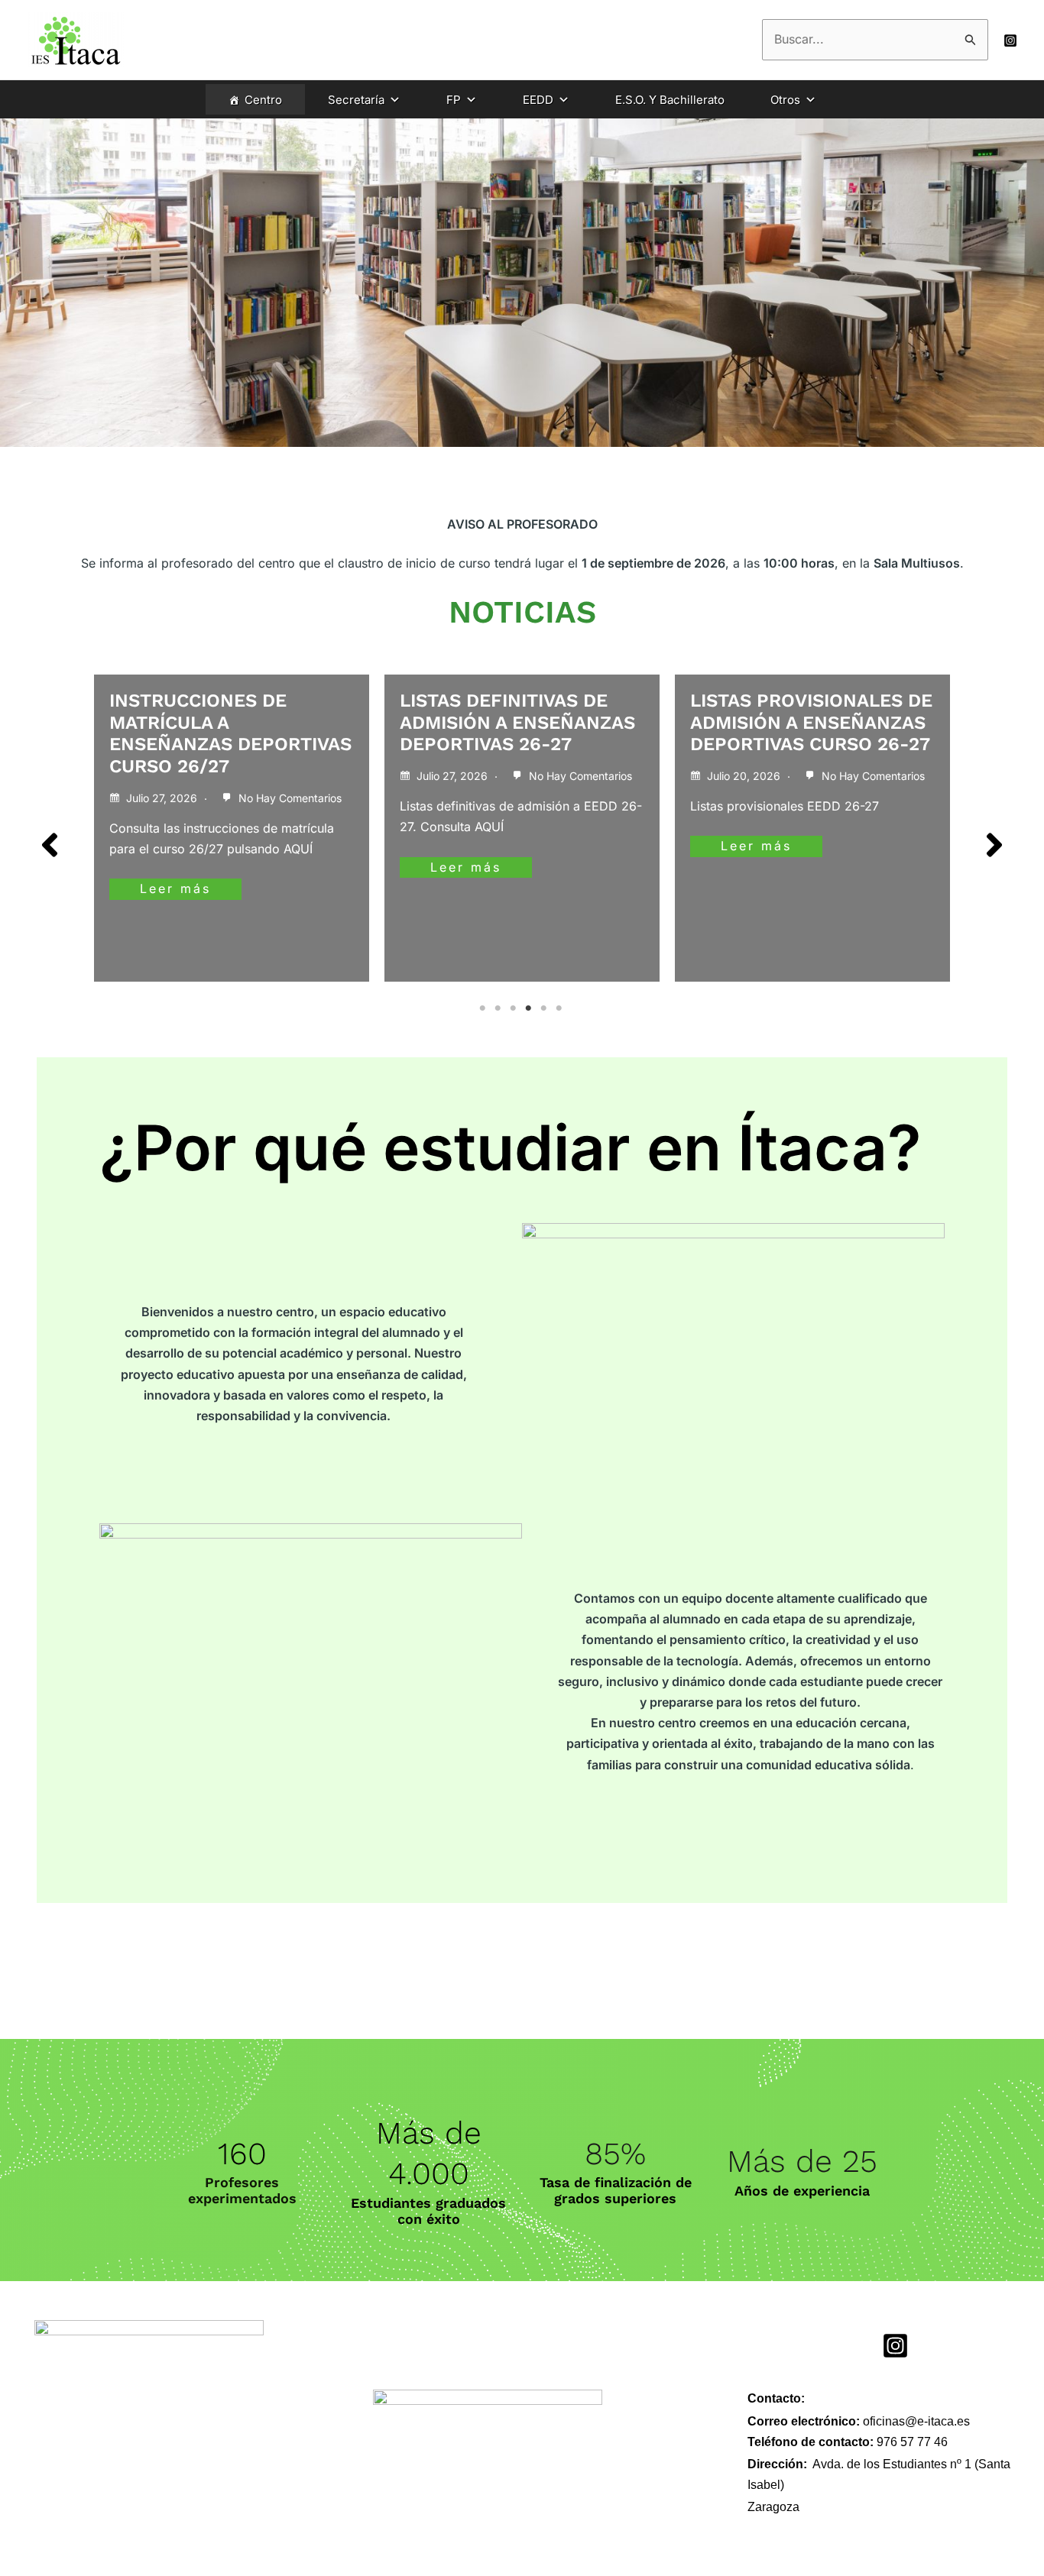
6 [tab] (560, 1008)
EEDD (538, 100)
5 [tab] (545, 1008)
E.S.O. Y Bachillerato (670, 100)
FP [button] (454, 100)
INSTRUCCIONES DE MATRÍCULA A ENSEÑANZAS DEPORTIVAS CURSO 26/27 (230, 733)
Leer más (175, 888)
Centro (263, 100)
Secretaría (356, 100)
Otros (785, 100)
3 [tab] (514, 1008)
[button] (50, 845)
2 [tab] (499, 1008)
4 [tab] (530, 1008)
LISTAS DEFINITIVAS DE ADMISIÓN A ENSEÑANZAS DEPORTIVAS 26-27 (517, 723)
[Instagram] (1010, 40)
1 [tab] (484, 1008)
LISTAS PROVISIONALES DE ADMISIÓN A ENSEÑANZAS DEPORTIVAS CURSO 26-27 (811, 723)
